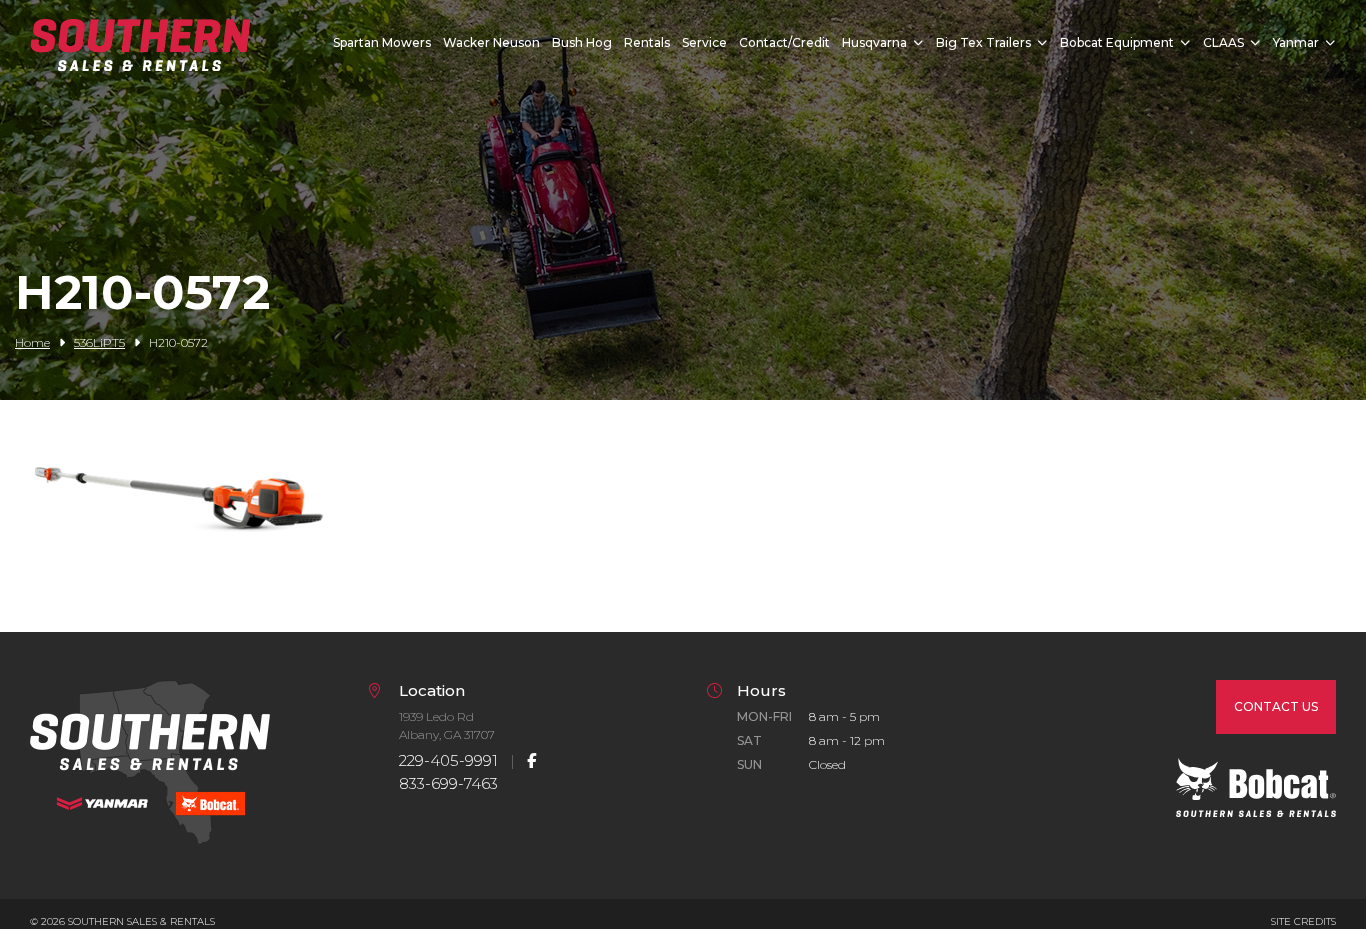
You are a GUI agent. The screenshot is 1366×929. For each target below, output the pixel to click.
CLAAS (1223, 42)
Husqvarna (874, 42)
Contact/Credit (784, 42)
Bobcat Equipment (1117, 42)
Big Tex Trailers (983, 42)
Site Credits (1303, 921)
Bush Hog (582, 42)
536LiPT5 (99, 342)
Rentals (647, 42)
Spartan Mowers (382, 42)
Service (704, 42)
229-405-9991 (448, 760)
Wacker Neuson (491, 42)
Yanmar (1296, 42)
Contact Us (1276, 706)
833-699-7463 (448, 783)
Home (32, 342)
